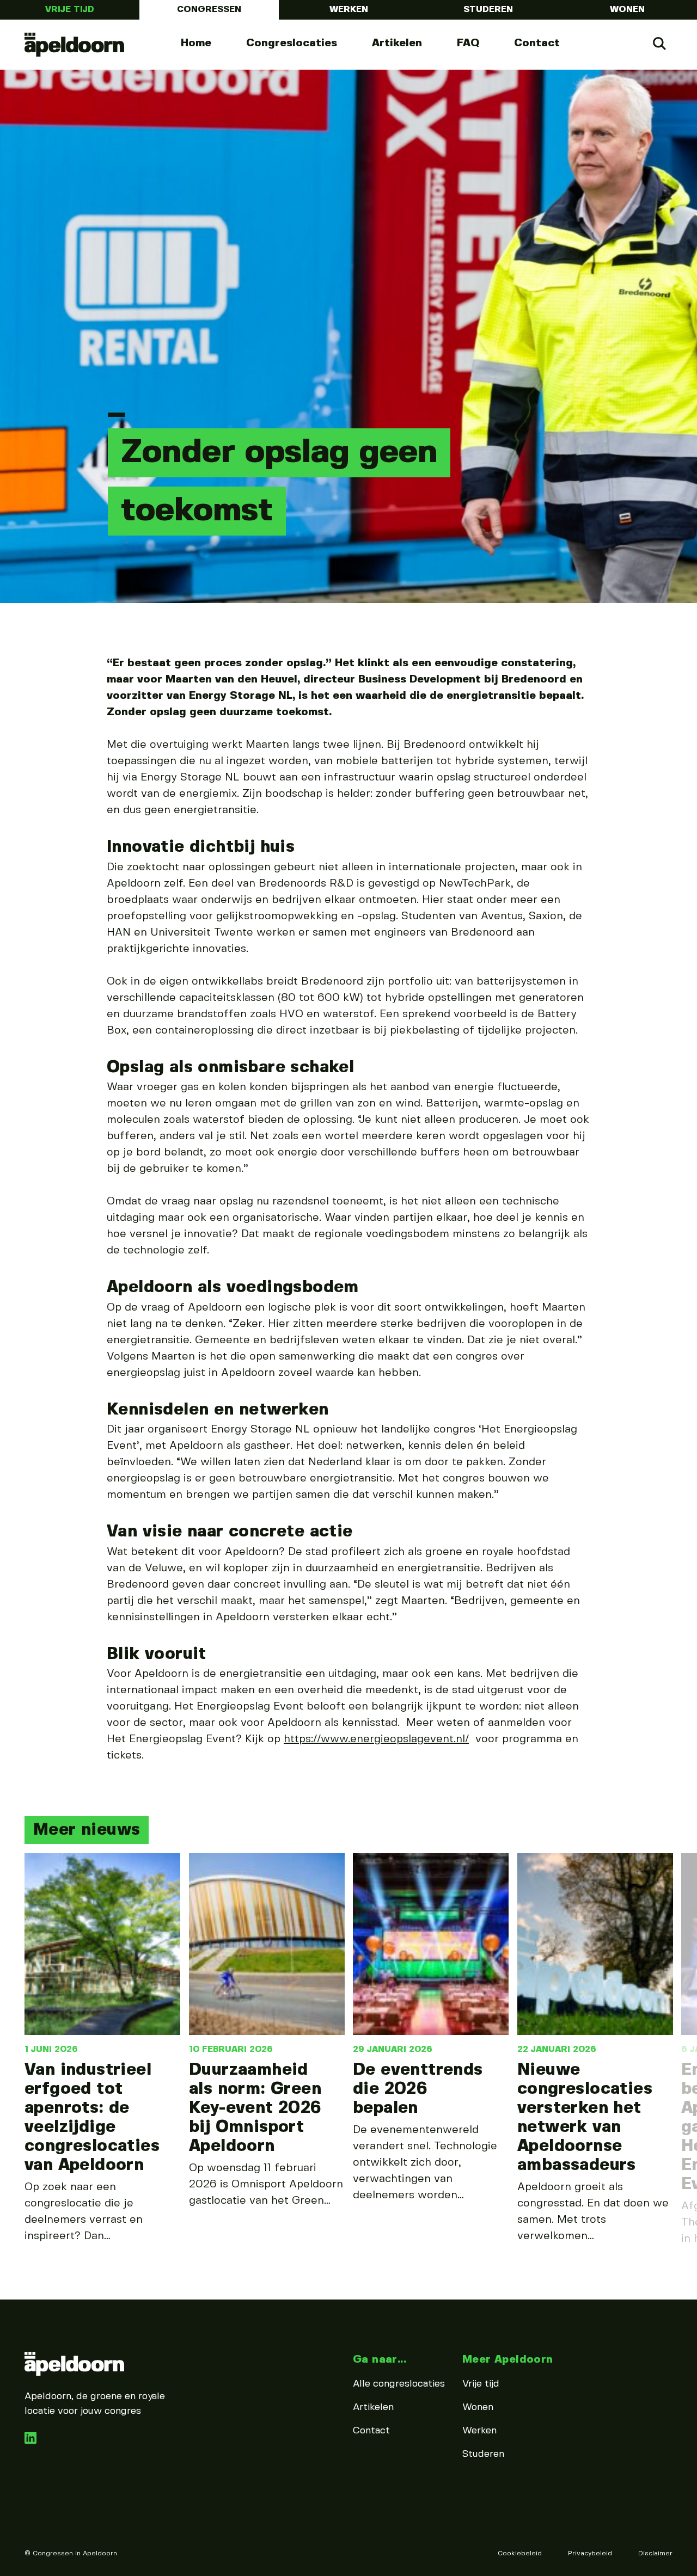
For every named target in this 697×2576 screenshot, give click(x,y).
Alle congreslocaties (399, 2384)
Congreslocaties (292, 43)
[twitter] (30, 2441)
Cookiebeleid (520, 2553)
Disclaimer (655, 2553)
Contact (537, 43)
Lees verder (102, 2049)
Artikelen (397, 43)
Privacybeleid (590, 2553)
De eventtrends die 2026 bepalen (418, 2089)
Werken (349, 10)
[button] (22, 1944)
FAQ (468, 43)
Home (196, 43)
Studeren (488, 10)
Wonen (627, 10)
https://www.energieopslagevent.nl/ (376, 1739)
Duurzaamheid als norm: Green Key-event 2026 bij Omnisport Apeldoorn (255, 2108)
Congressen (209, 10)
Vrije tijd (70, 10)
